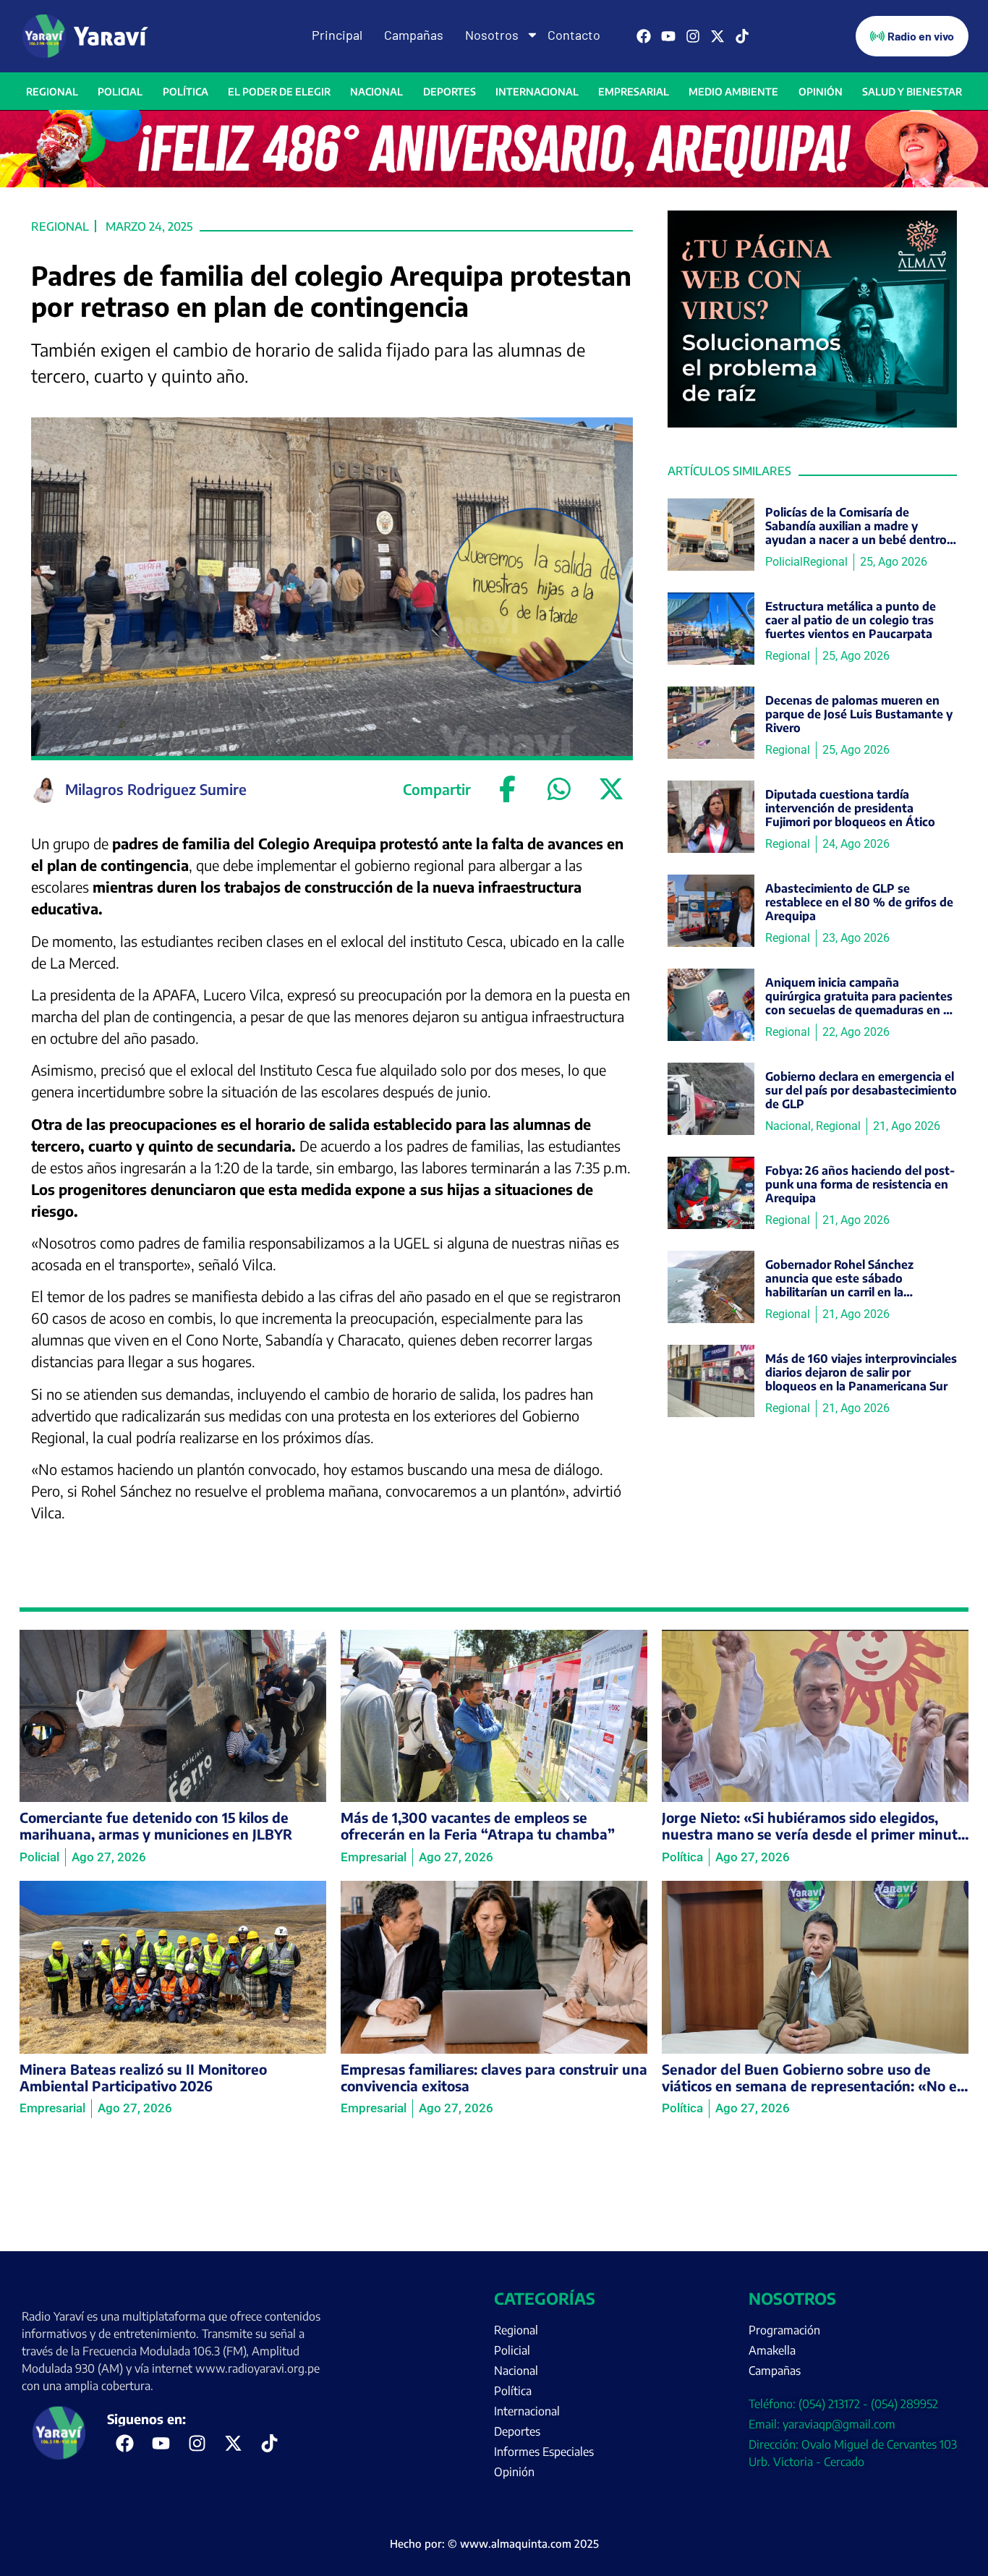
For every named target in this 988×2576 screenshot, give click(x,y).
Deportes (450, 92)
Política (186, 92)
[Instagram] (693, 36)
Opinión (821, 92)
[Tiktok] (742, 36)
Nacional (376, 92)
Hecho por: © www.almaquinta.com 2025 (494, 2543)
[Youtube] (668, 36)
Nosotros (492, 35)
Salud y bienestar (912, 92)
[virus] (812, 423)
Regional (52, 92)
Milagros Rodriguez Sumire (156, 789)
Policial (120, 92)
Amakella (772, 2350)
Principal (337, 35)
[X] (611, 789)
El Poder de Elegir (279, 92)
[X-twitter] (717, 36)
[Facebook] (644, 36)
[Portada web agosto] (494, 183)
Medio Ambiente (733, 92)
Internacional (537, 92)
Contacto (574, 35)
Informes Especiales (544, 2452)
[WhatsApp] (559, 789)
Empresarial (634, 92)
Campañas (414, 35)
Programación (784, 2330)
